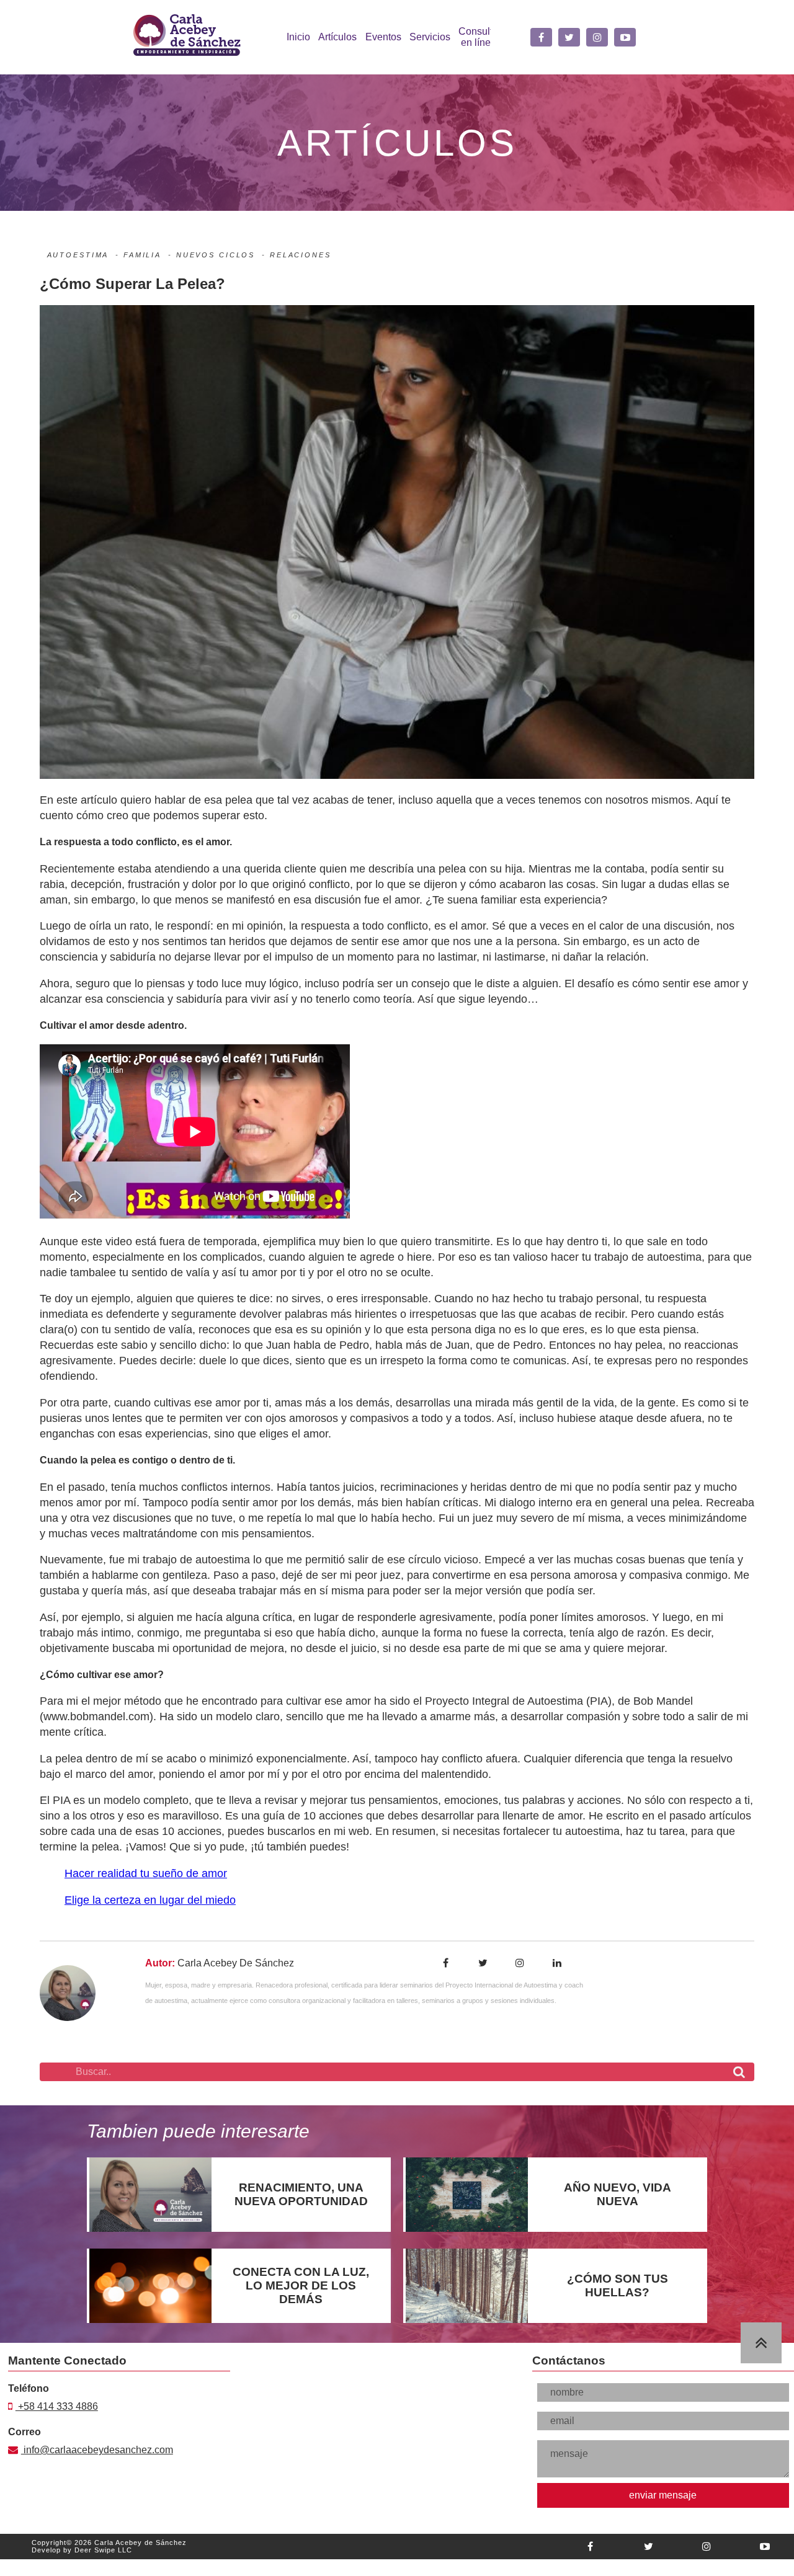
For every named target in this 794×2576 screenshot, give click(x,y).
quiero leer (150, 2201)
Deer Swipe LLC (103, 2556)
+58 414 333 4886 (57, 2413)
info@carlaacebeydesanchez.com (81, 2455)
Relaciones (301, 255)
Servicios (430, 37)
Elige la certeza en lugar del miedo (150, 1900)
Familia (142, 255)
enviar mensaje (663, 2501)
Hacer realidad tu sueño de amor (146, 1873)
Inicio (298, 37)
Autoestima (78, 255)
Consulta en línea (478, 37)
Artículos (337, 37)
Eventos (383, 37)
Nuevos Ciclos (216, 255)
